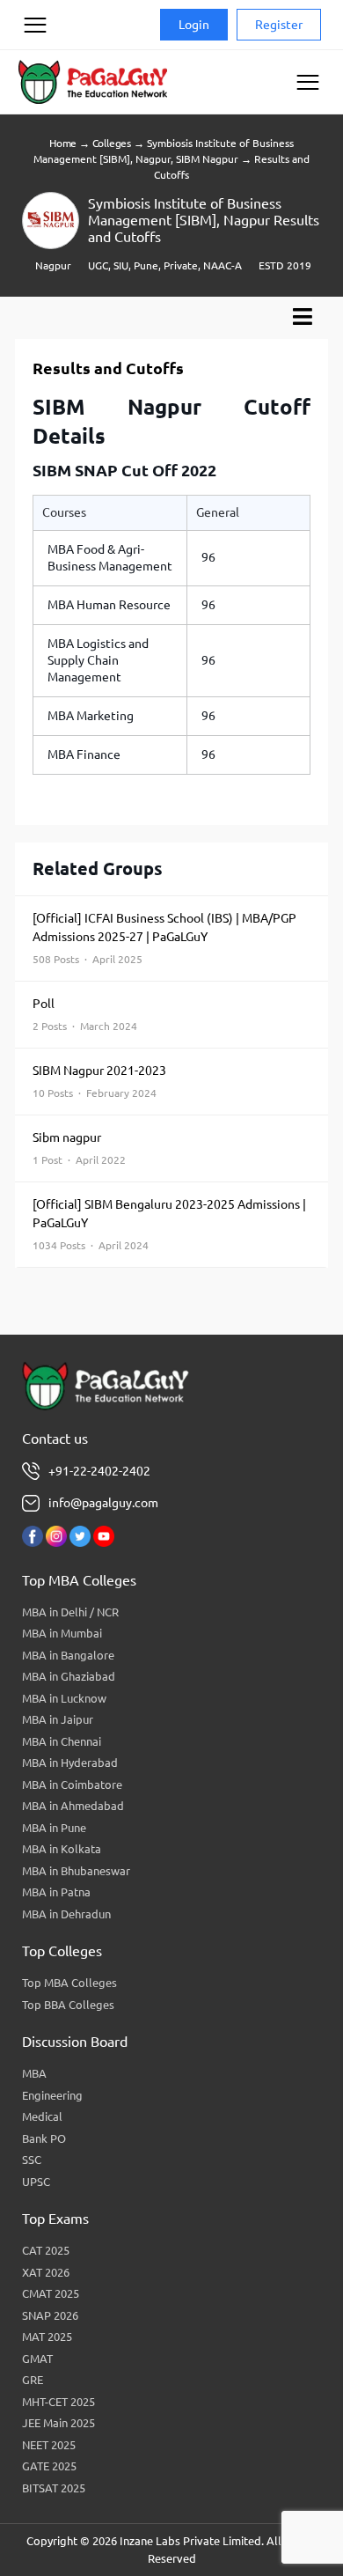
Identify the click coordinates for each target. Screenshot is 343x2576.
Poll (85, 1014)
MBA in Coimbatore (72, 1785)
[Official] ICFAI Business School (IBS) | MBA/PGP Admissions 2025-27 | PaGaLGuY (164, 938)
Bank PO (44, 2138)
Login (194, 25)
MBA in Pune (54, 1828)
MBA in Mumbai (62, 1633)
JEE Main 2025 (58, 2423)
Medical (42, 2116)
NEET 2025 (49, 2445)
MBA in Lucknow (64, 1698)
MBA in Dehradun (66, 1914)
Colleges (112, 143)
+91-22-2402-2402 (99, 1471)
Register (279, 25)
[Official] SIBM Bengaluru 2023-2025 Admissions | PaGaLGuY (169, 1224)
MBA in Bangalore (68, 1655)
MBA (34, 2073)
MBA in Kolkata (62, 1849)
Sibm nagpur (79, 1148)
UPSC (36, 2182)
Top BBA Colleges (68, 2005)
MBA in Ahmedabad (73, 1806)
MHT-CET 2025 (58, 2402)
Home (63, 143)
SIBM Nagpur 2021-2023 (99, 1081)
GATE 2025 (49, 2466)
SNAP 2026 (50, 2315)
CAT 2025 (46, 2250)
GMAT (37, 2359)
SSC (32, 2160)
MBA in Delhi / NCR (70, 1612)
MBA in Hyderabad (70, 1763)
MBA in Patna (56, 1892)
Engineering (52, 2095)
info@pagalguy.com (103, 1503)
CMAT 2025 (51, 2293)
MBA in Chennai (62, 1741)
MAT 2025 (47, 2337)
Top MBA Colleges (69, 1983)
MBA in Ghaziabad (69, 1676)
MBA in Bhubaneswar (76, 1871)
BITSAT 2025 (54, 2488)
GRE (33, 2380)
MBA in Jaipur (58, 1719)
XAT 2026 (46, 2272)
